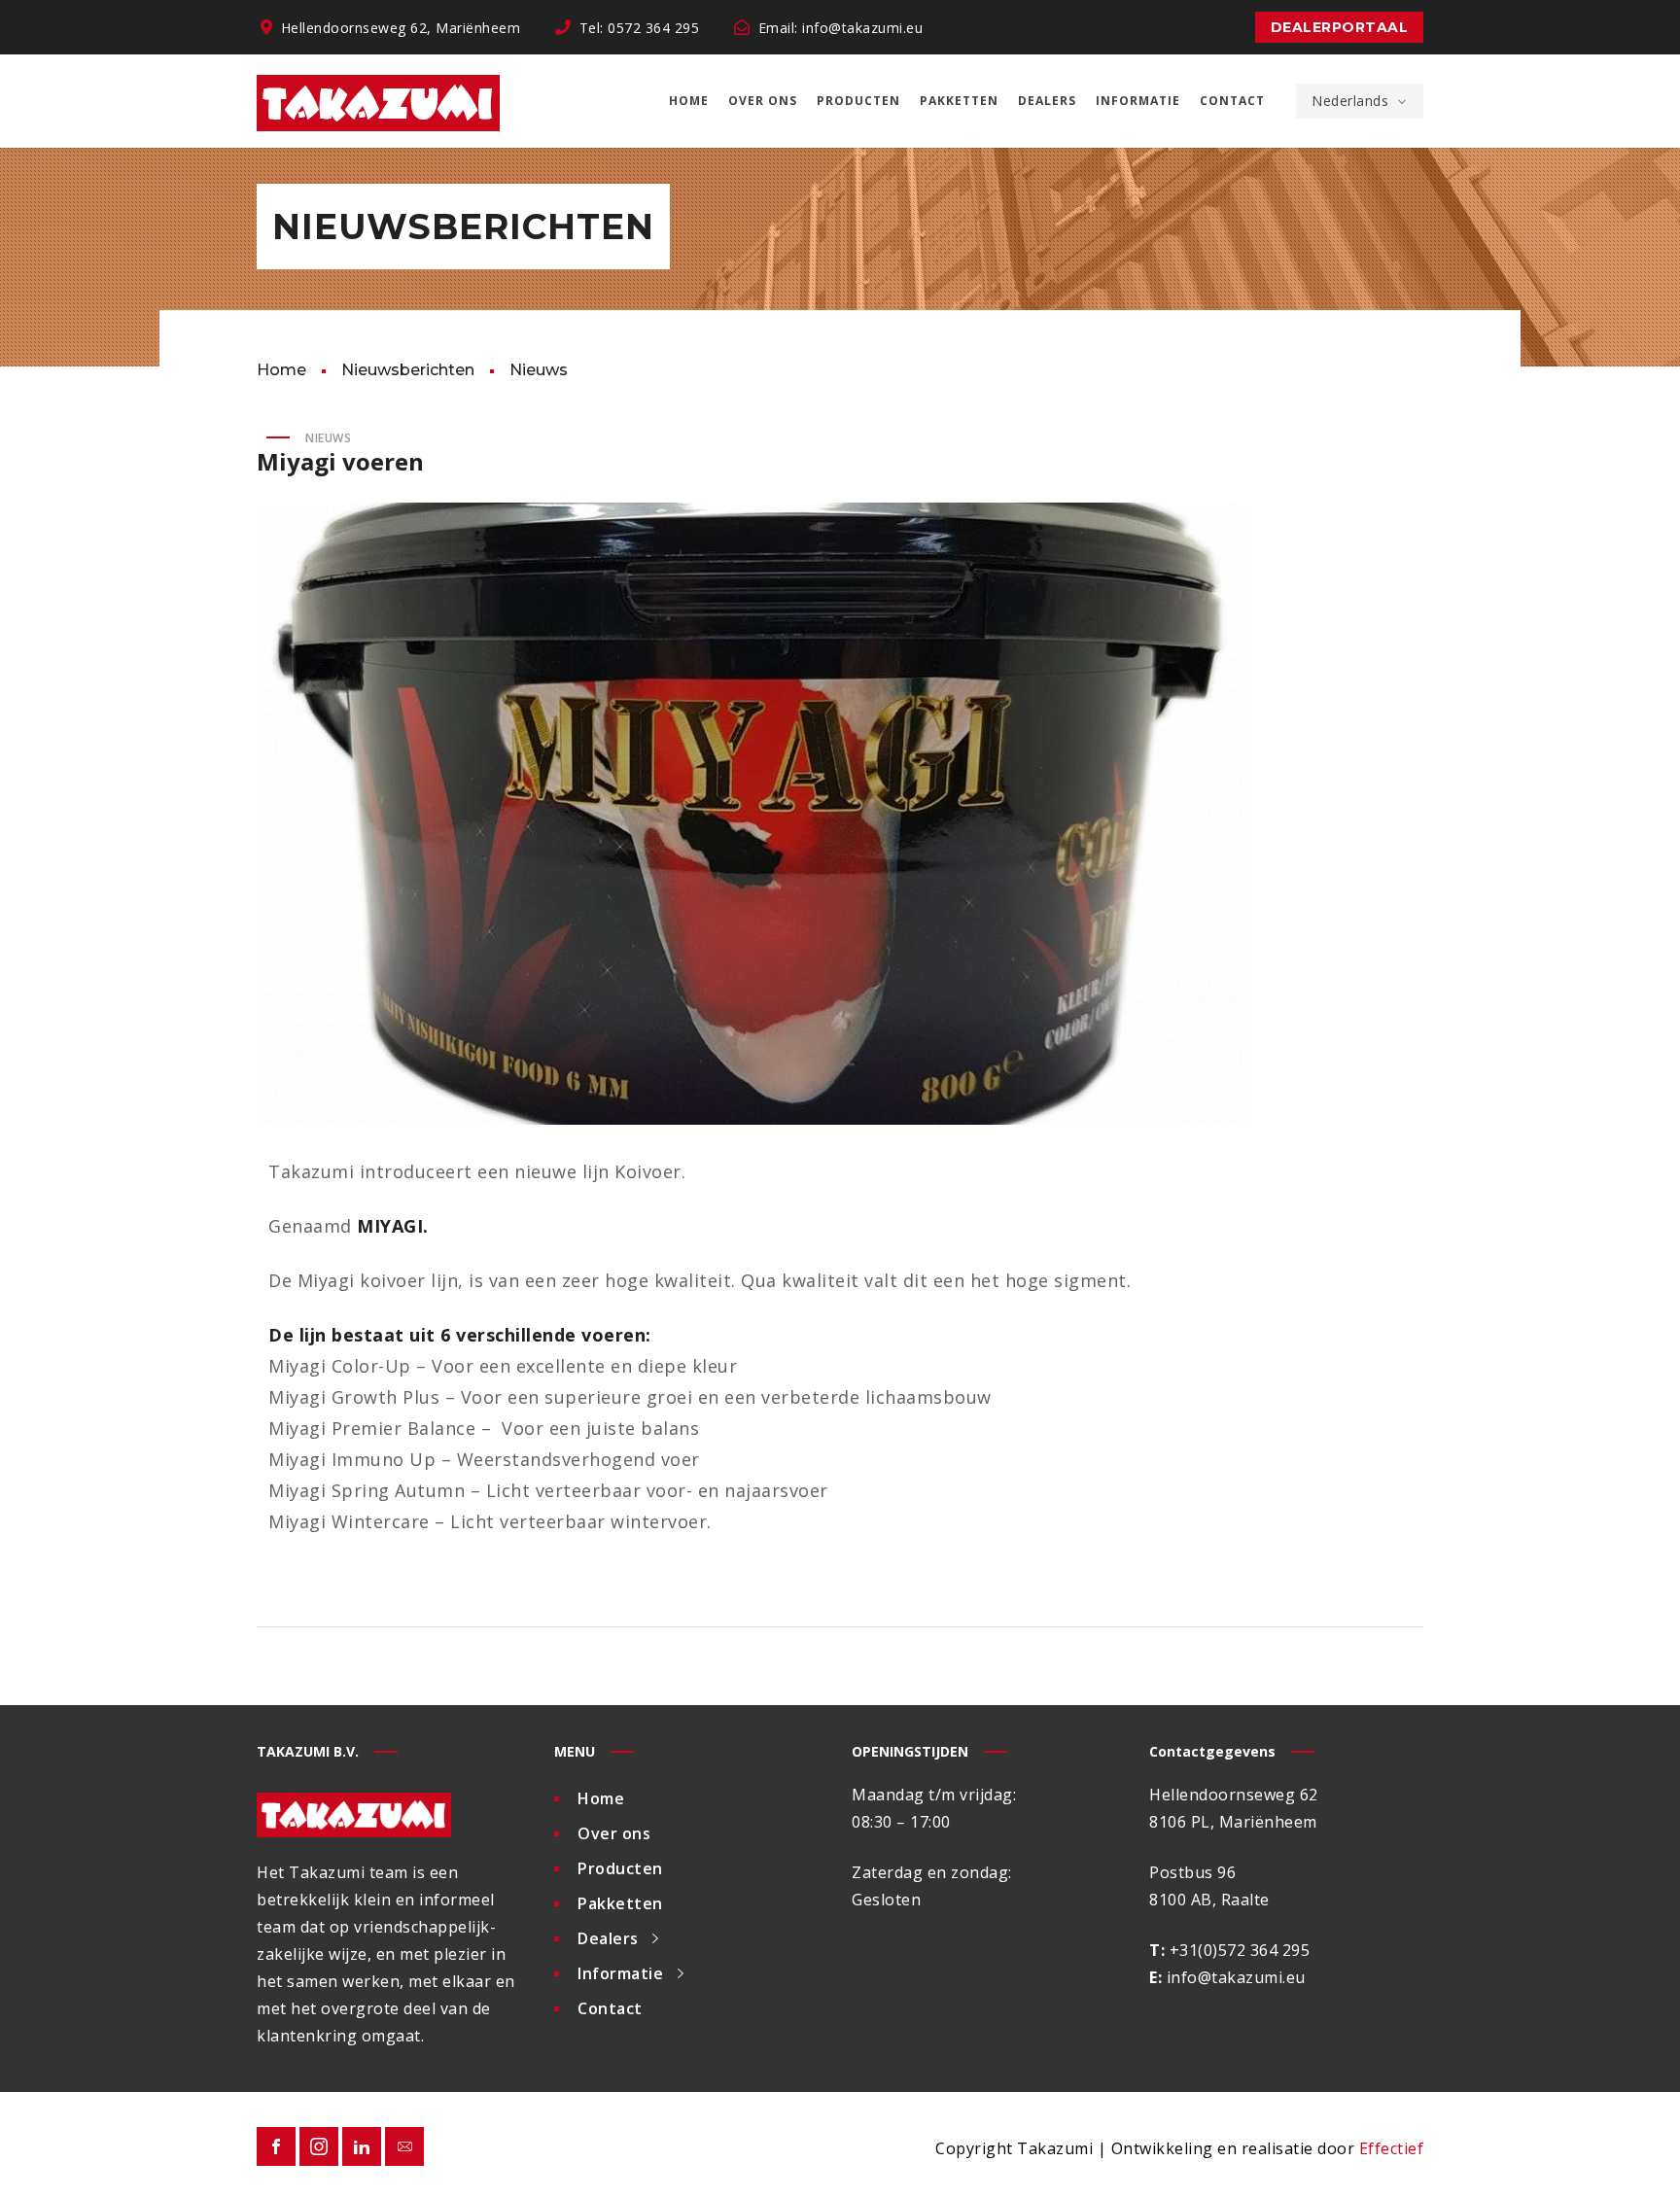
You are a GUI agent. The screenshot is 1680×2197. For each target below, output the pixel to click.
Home (601, 1798)
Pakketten (620, 1903)
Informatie (620, 1973)
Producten (620, 1868)
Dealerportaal (1340, 27)
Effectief (1392, 2148)
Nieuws (328, 438)
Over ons (614, 1833)
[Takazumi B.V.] (378, 101)
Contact (610, 2008)
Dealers (608, 1938)
